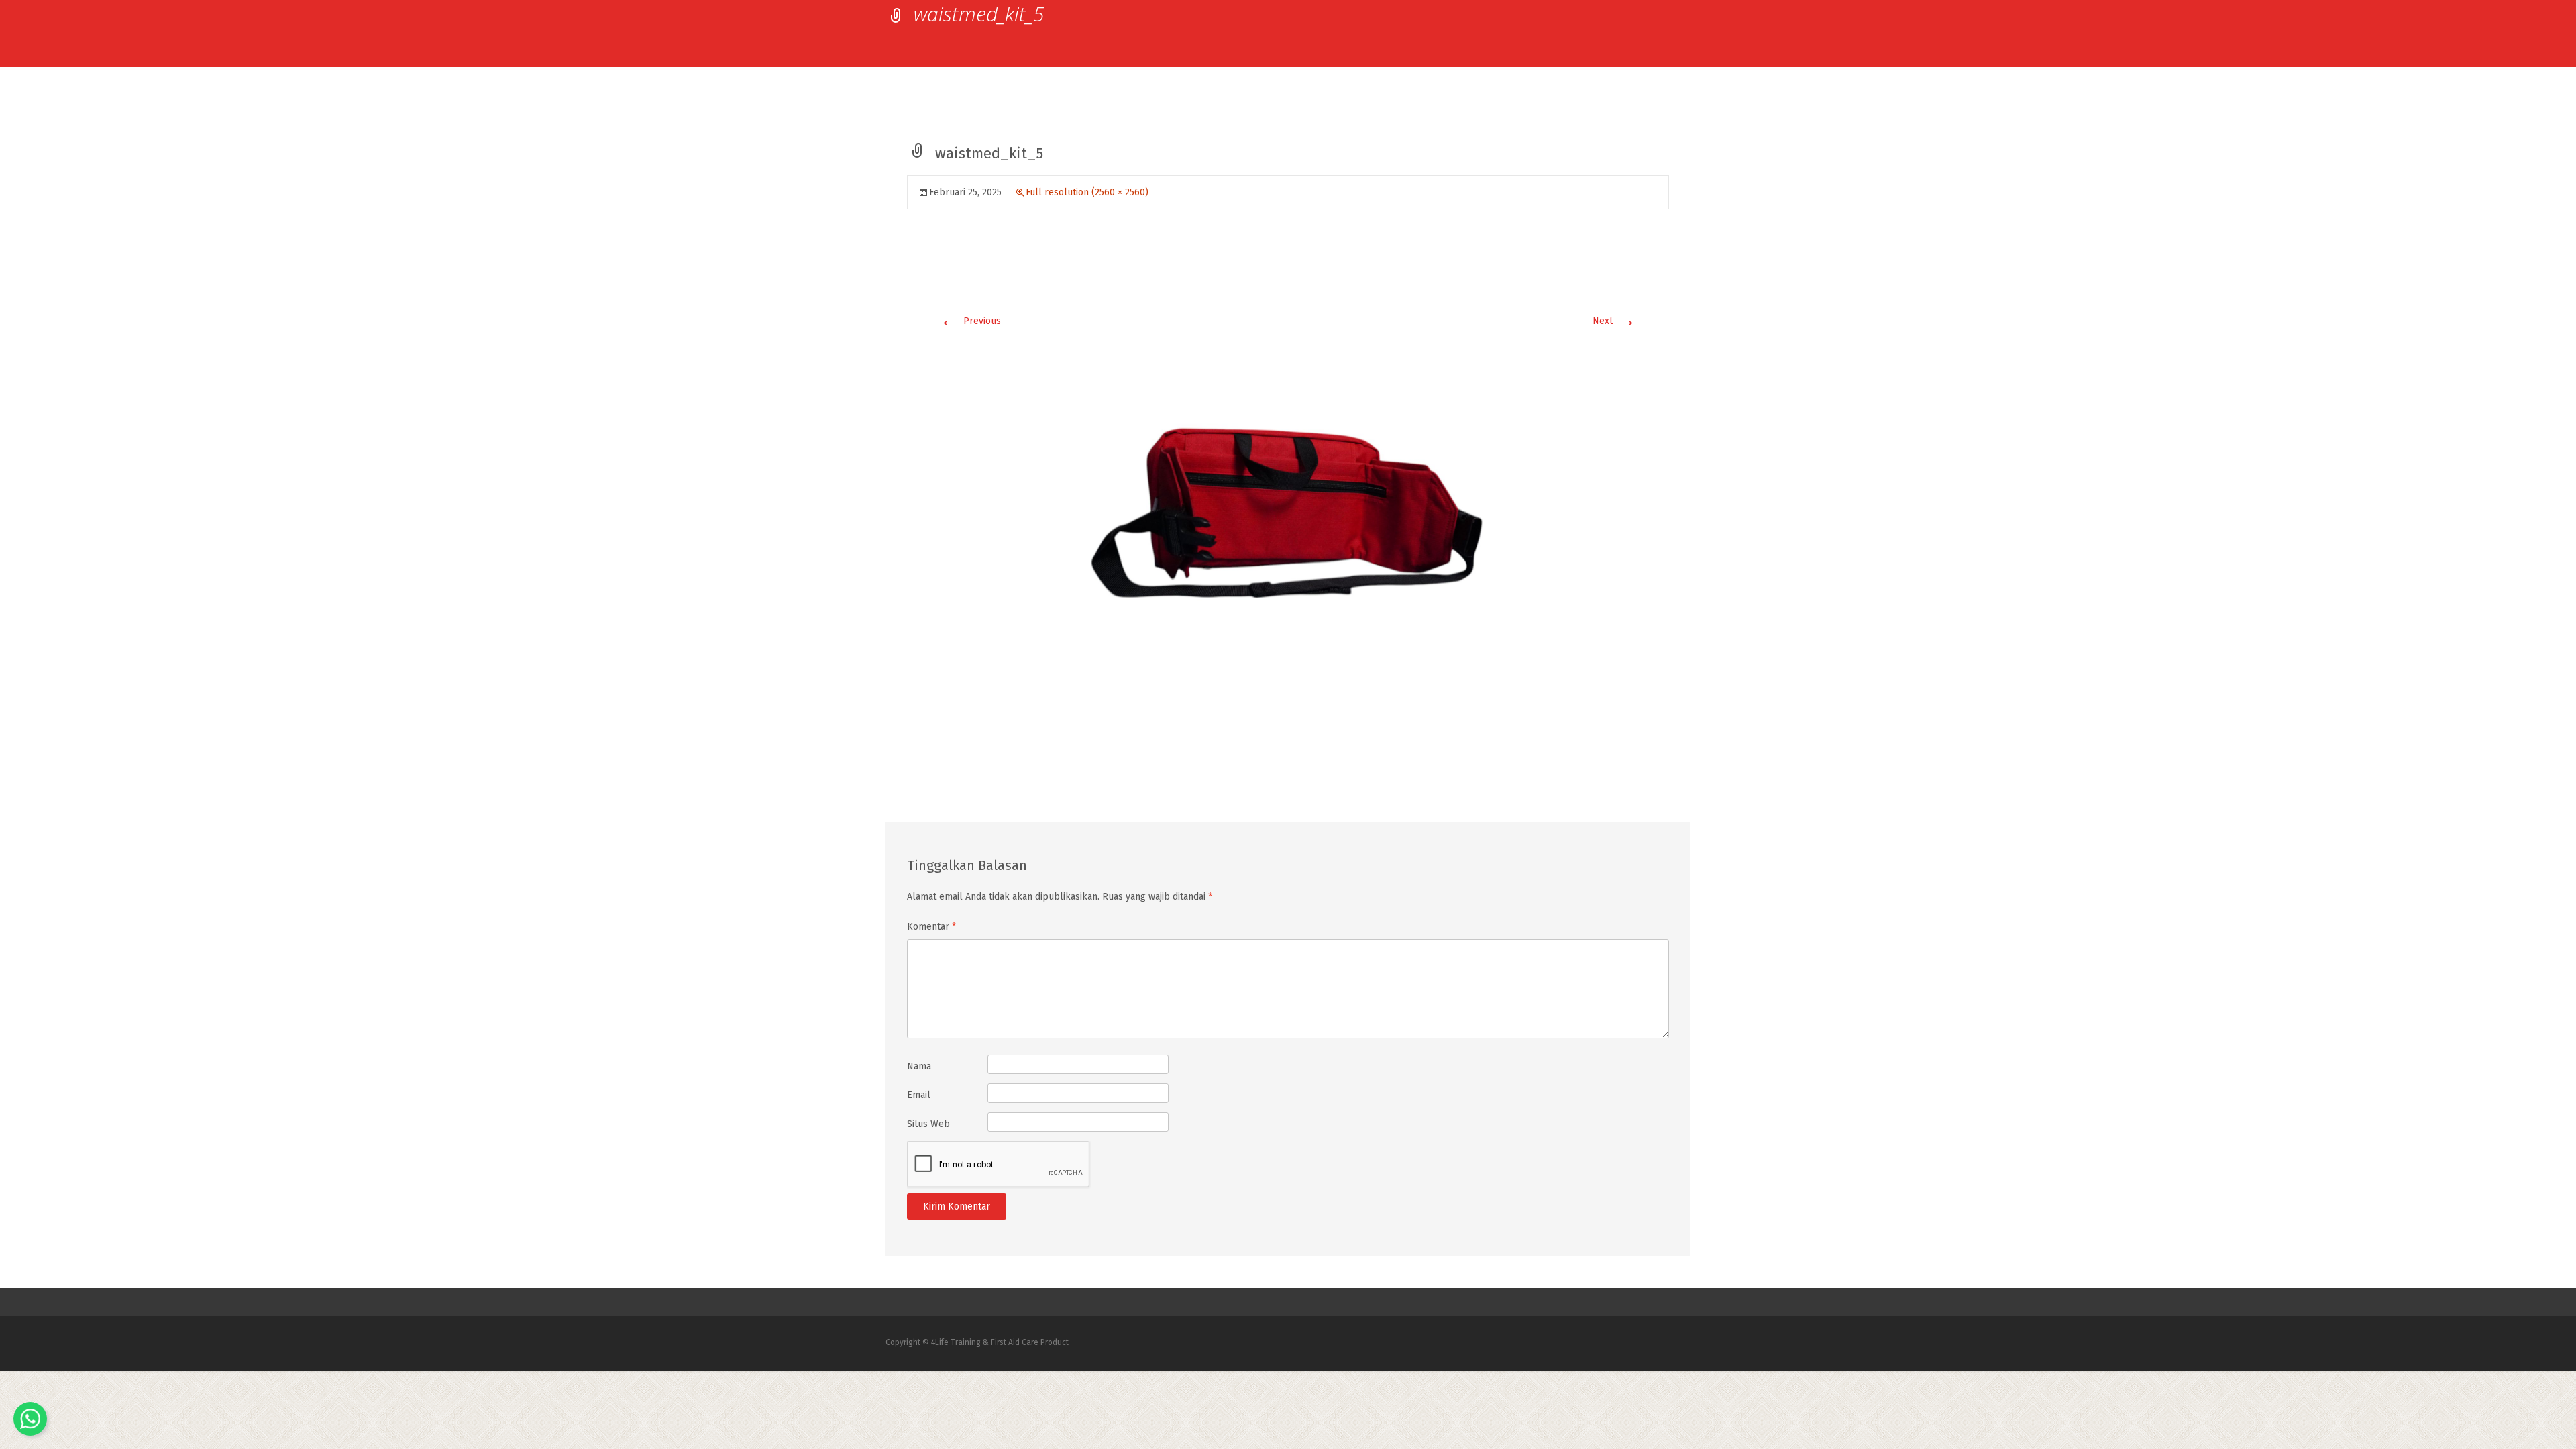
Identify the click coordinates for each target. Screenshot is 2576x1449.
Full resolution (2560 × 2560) (1087, 192)
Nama (919, 1066)
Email (919, 1095)
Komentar (931, 927)
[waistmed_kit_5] (1288, 509)
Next (1615, 321)
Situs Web (928, 1124)
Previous (970, 321)
